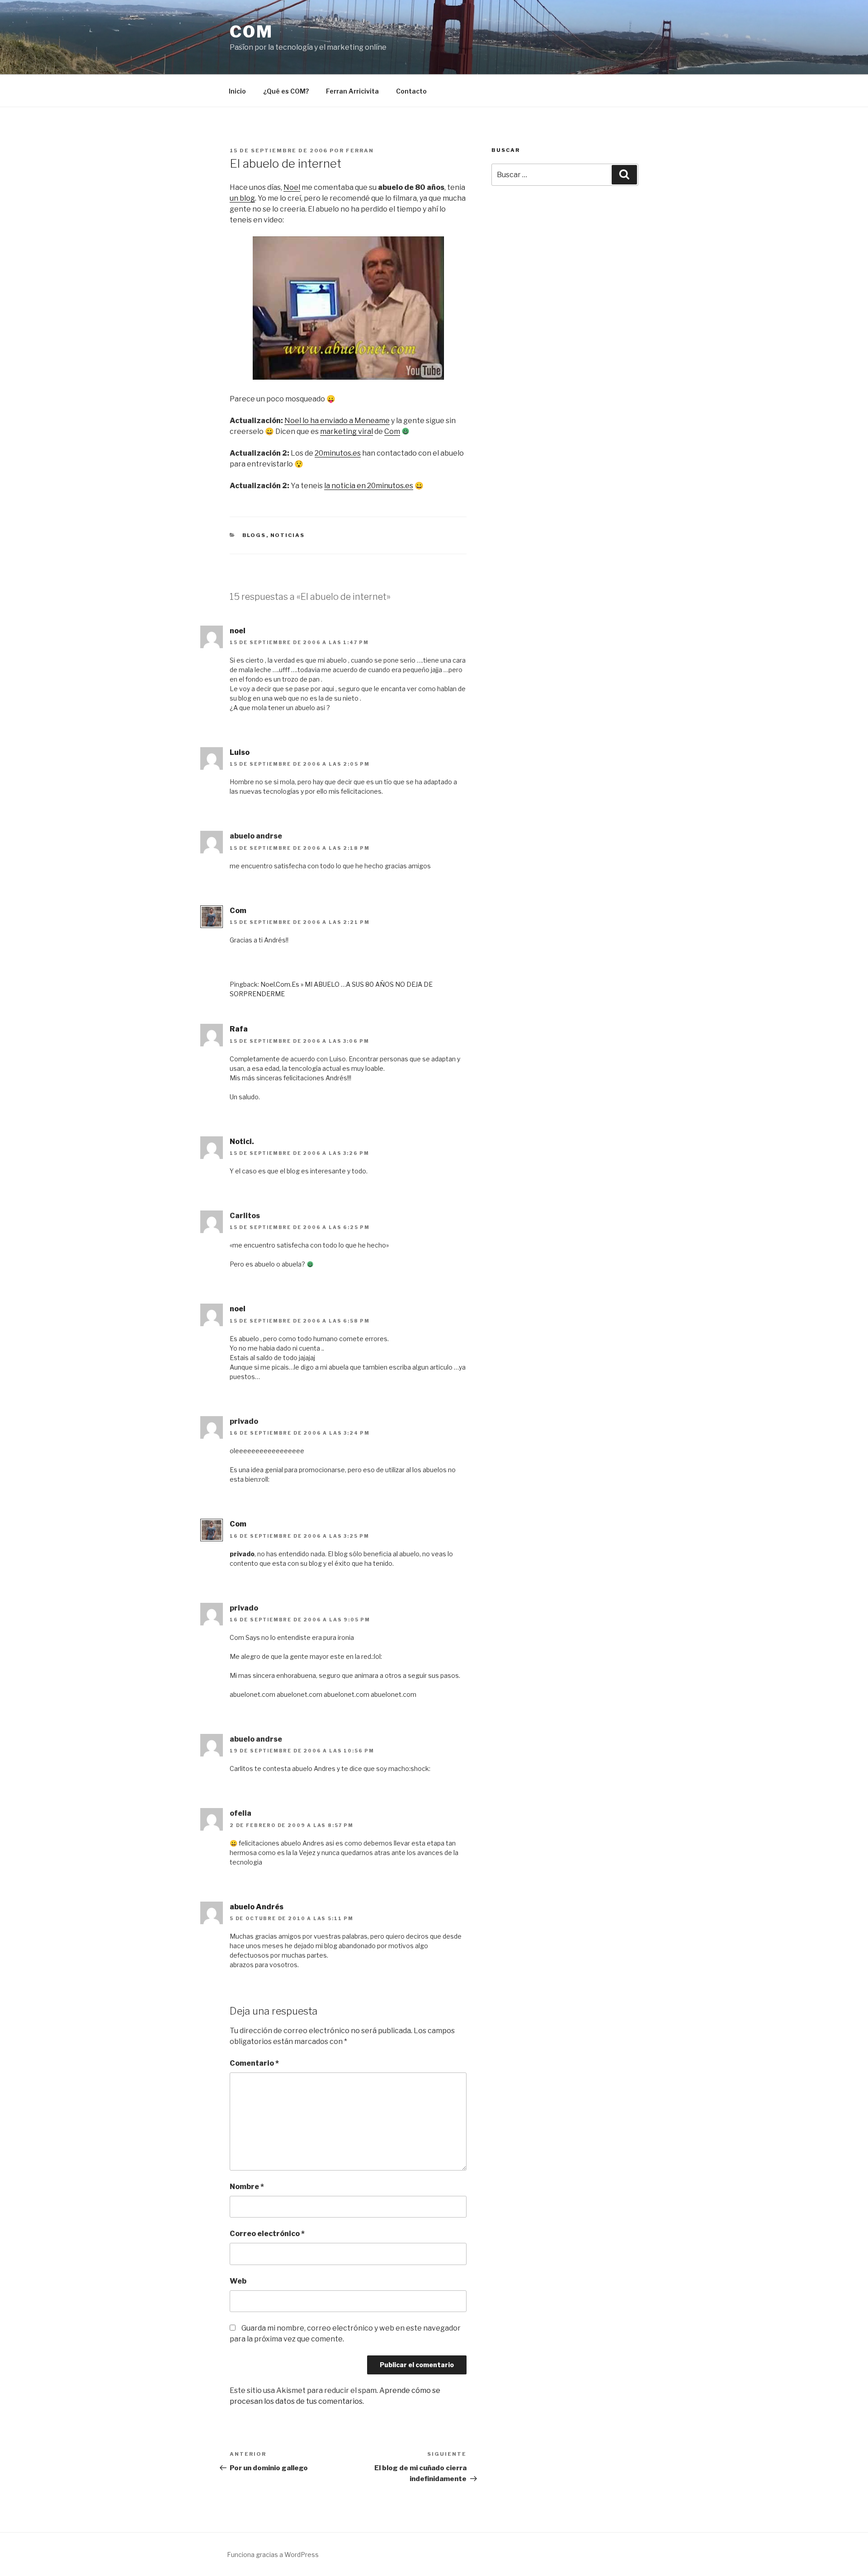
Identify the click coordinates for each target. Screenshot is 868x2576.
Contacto (411, 91)
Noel (292, 187)
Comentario (254, 2063)
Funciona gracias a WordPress (273, 2555)
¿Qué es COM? (286, 91)
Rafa (239, 1029)
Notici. (242, 1142)
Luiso (240, 752)
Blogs (254, 535)
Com (251, 32)
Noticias (288, 535)
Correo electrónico (267, 2234)
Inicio (237, 91)
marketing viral (347, 431)
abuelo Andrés (257, 1907)
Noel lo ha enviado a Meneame (337, 421)
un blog (242, 198)
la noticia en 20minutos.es (369, 486)
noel (238, 631)
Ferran (360, 151)
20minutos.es (338, 453)
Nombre (247, 2187)
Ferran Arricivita (352, 91)
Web (238, 2281)
